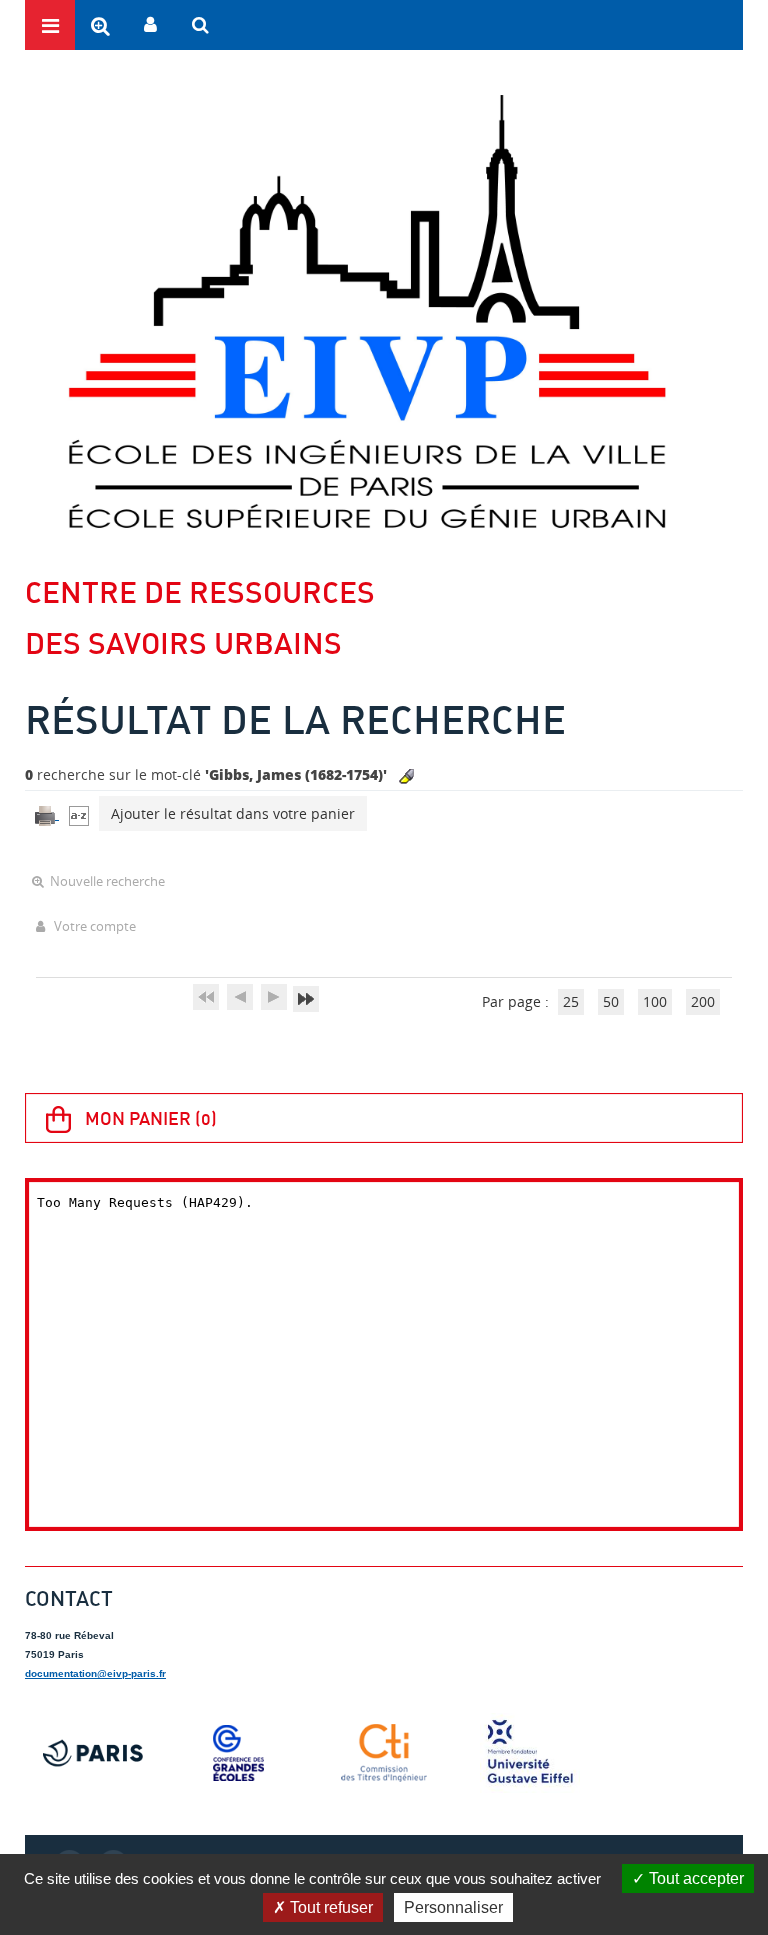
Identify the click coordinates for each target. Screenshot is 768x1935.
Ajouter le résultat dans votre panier (233, 813)
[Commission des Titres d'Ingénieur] (384, 1753)
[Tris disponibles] (79, 813)
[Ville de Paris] (93, 1753)
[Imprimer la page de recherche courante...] (47, 813)
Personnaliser (453, 1907)
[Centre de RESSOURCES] (366, 311)
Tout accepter (694, 1878)
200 (703, 1001)
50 (611, 1001)
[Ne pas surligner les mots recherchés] (406, 776)
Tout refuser (329, 1907)
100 (655, 1001)
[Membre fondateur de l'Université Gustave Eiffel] (530, 1753)
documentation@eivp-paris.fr (95, 1673)
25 (571, 1001)
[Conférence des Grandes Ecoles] (239, 1753)
